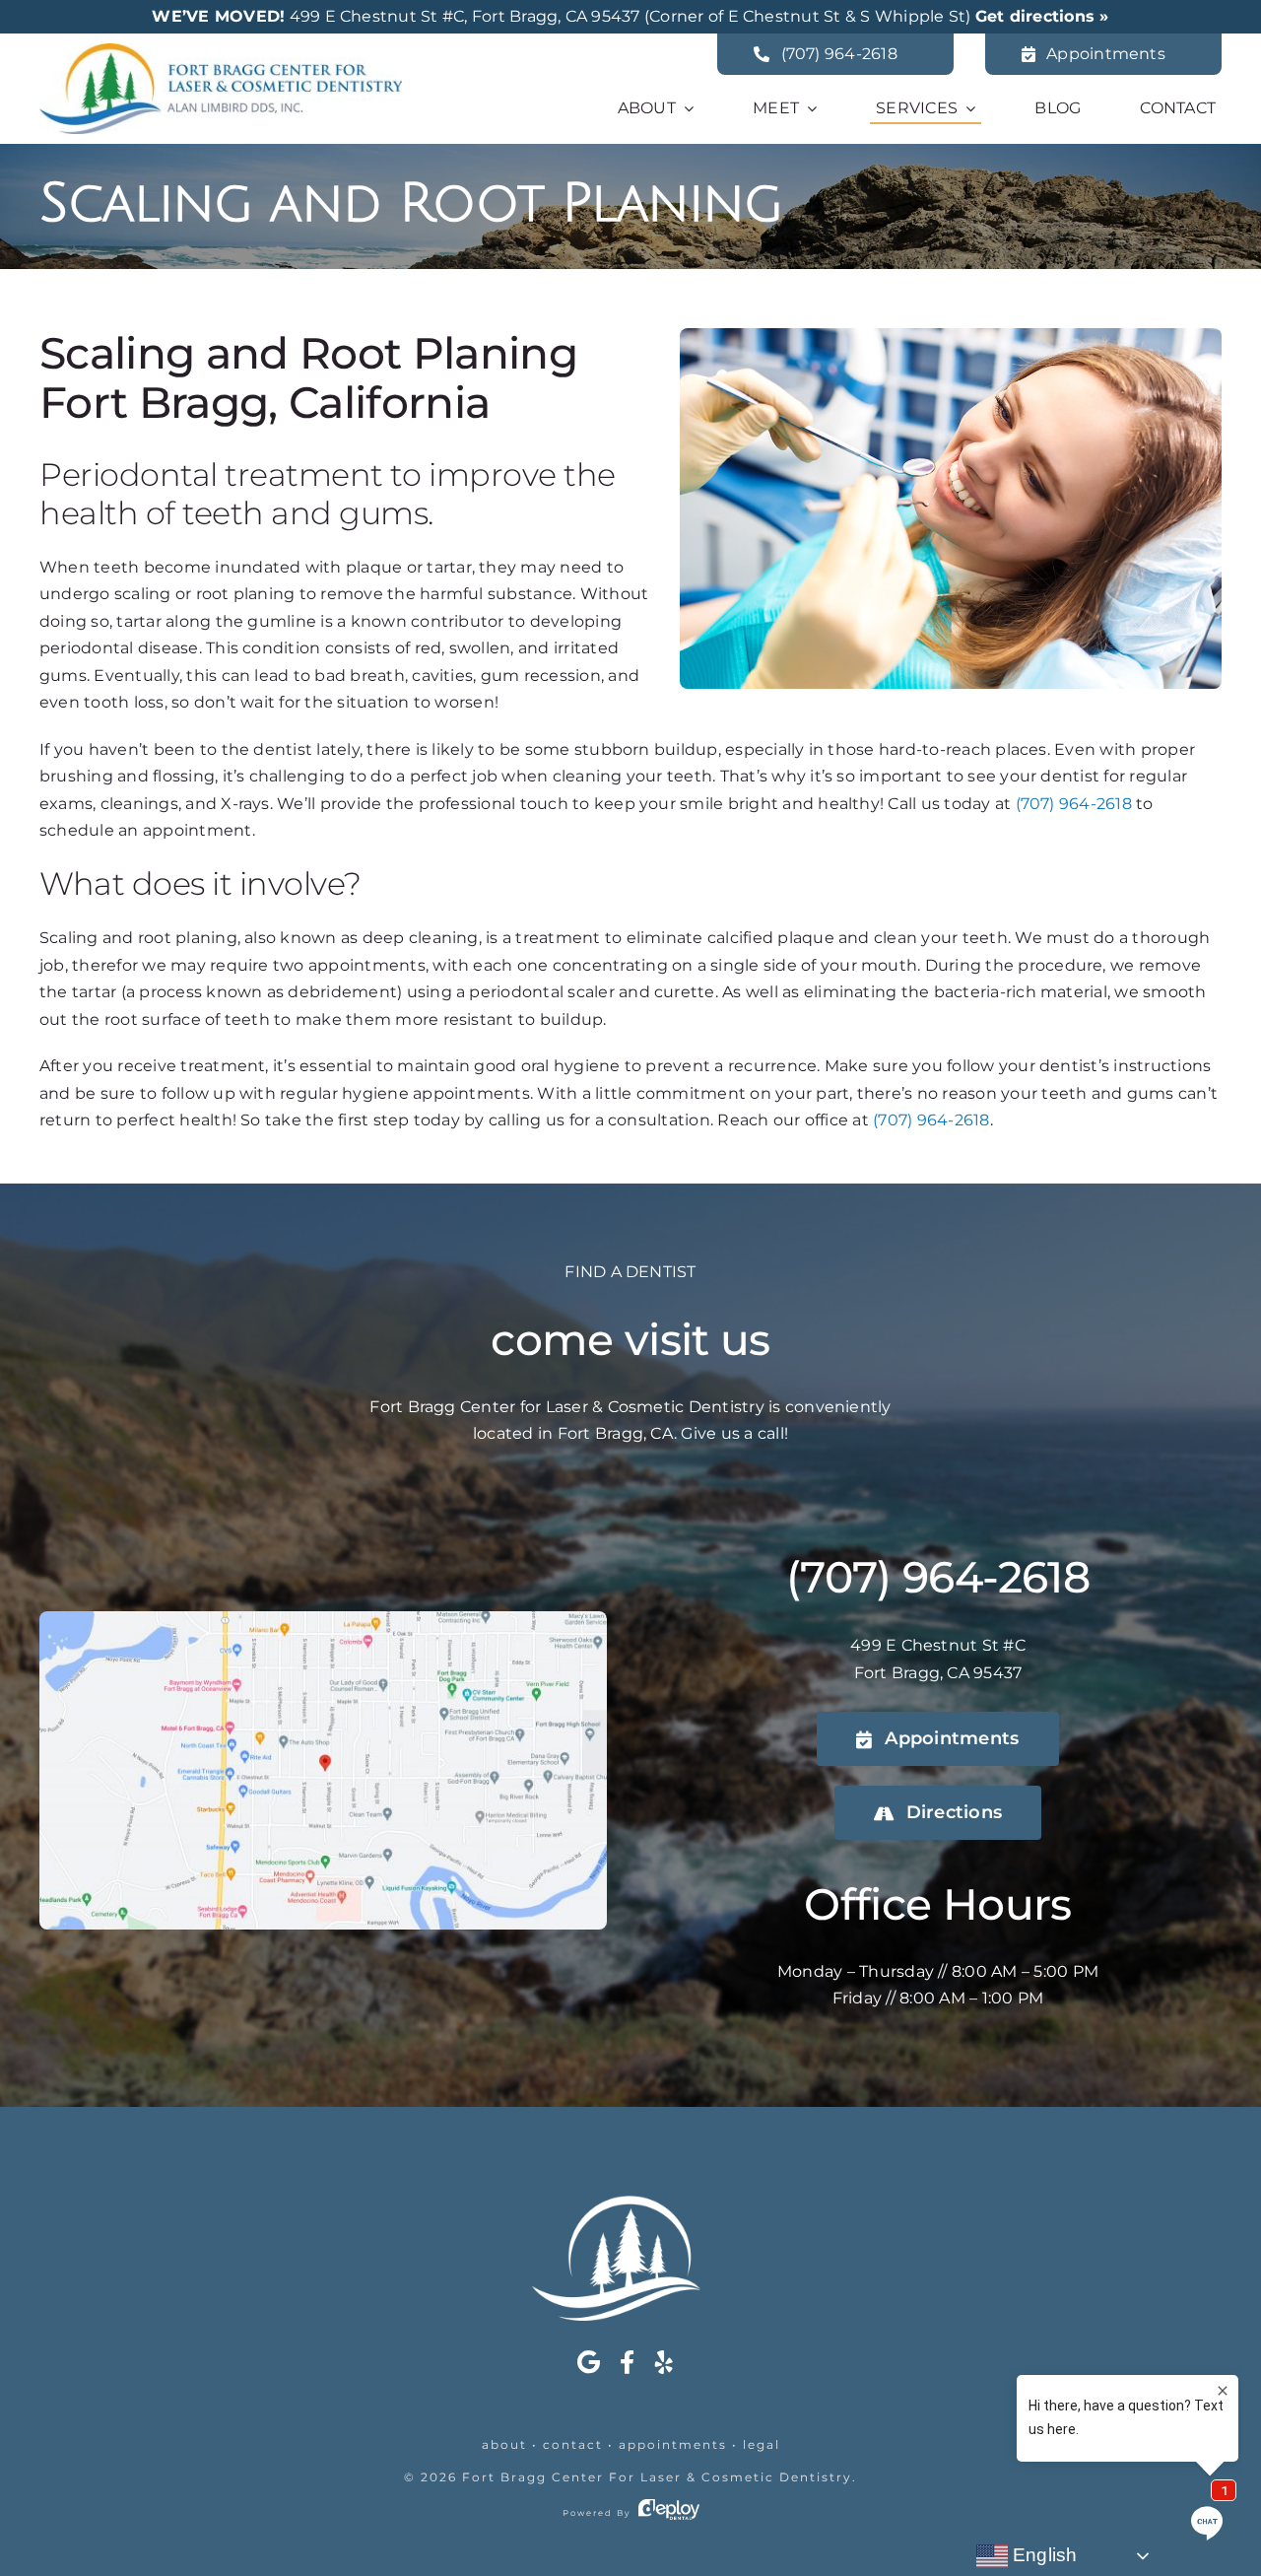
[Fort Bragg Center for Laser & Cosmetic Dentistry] (221, 51)
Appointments (673, 2444)
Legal (762, 2444)
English (1043, 2555)
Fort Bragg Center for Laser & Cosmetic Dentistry (657, 2477)
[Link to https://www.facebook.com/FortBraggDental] (627, 2362)
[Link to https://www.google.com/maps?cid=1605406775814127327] (589, 2362)
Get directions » (1042, 16)
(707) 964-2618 (1074, 804)
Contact (573, 2444)
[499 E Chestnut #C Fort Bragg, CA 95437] (323, 1619)
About (504, 2444)
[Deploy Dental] (669, 2513)
